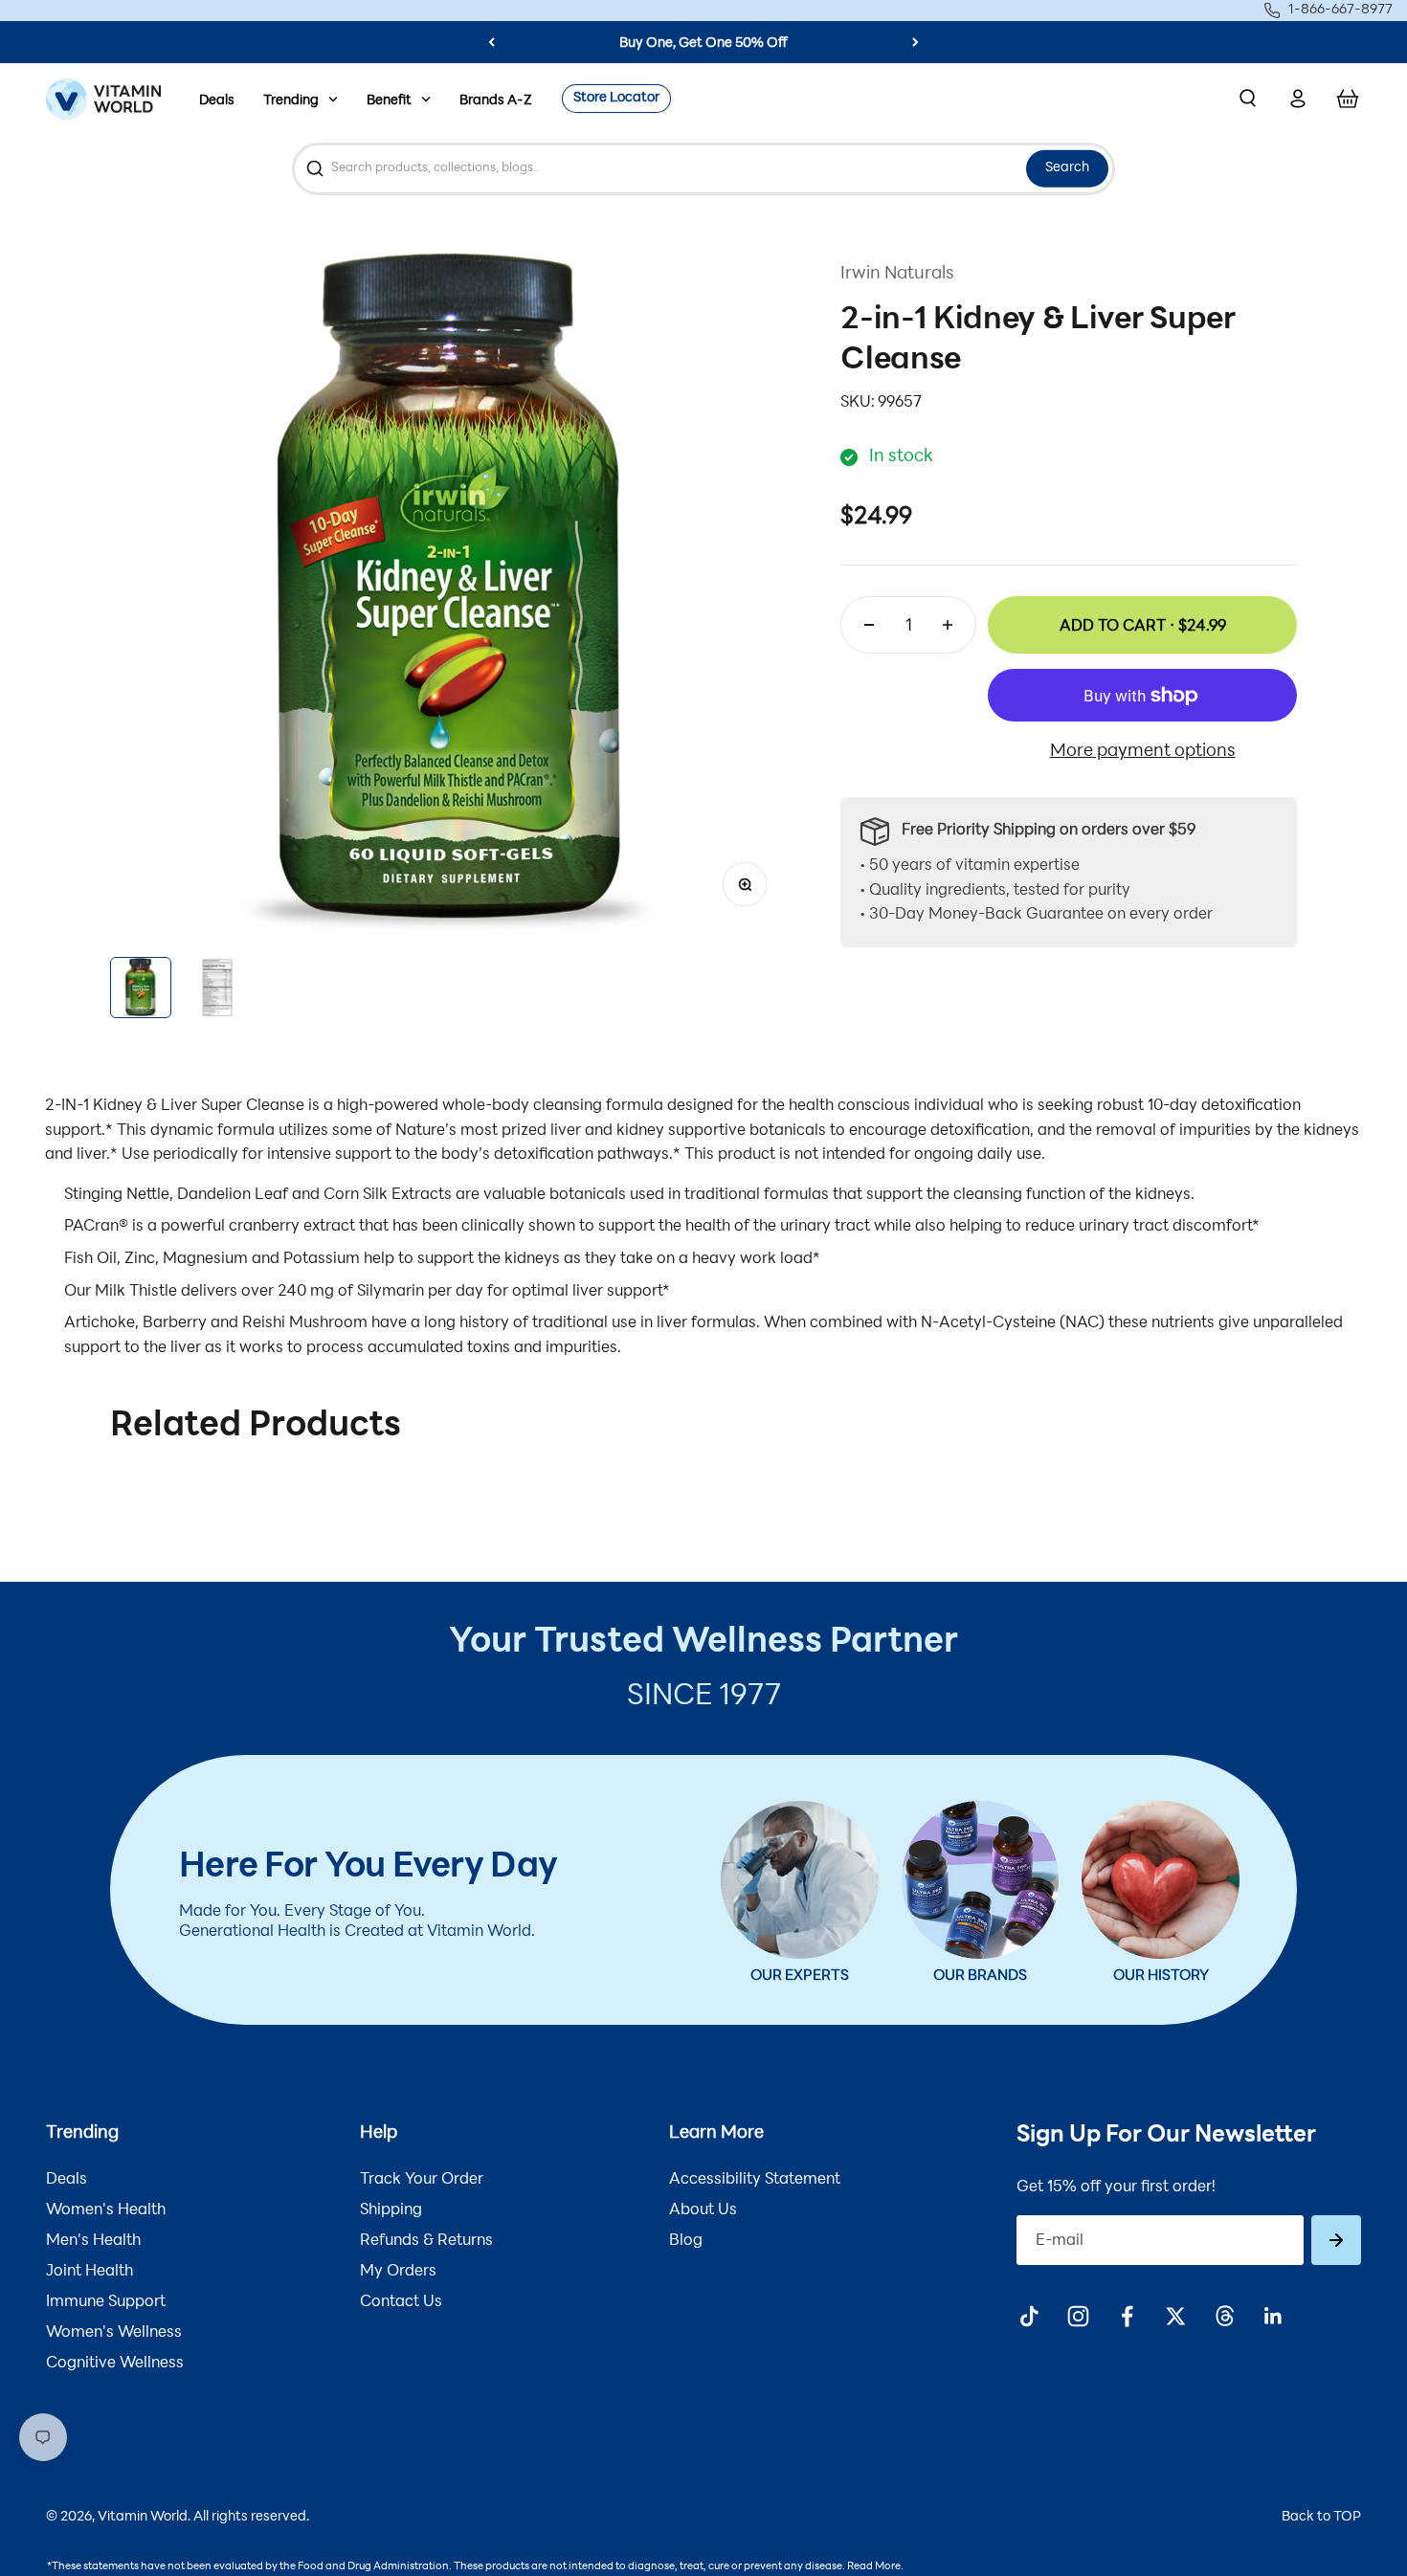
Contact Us (401, 2302)
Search (1067, 168)
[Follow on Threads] (1225, 2316)
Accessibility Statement (755, 2180)
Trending (291, 101)
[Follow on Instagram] (1078, 2316)
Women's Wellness (114, 2333)
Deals (217, 101)
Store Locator (616, 98)
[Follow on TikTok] (1029, 2316)
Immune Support (106, 2302)
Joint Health (89, 2272)
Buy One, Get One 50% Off (703, 44)
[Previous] (491, 42)
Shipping (391, 2210)
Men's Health (93, 2241)
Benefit (389, 101)
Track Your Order (422, 2180)
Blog (686, 2241)
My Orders (398, 2272)
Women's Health (106, 2210)
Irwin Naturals (897, 275)
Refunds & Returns (426, 2241)
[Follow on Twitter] (1176, 2316)
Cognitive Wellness (115, 2364)
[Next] (916, 42)
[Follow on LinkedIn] (1273, 2316)
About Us (703, 2210)
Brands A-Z (496, 101)
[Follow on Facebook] (1127, 2316)
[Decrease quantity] (869, 625)
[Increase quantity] (948, 625)
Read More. (875, 2567)
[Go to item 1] (141, 988)
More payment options (1143, 752)
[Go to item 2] (217, 988)
